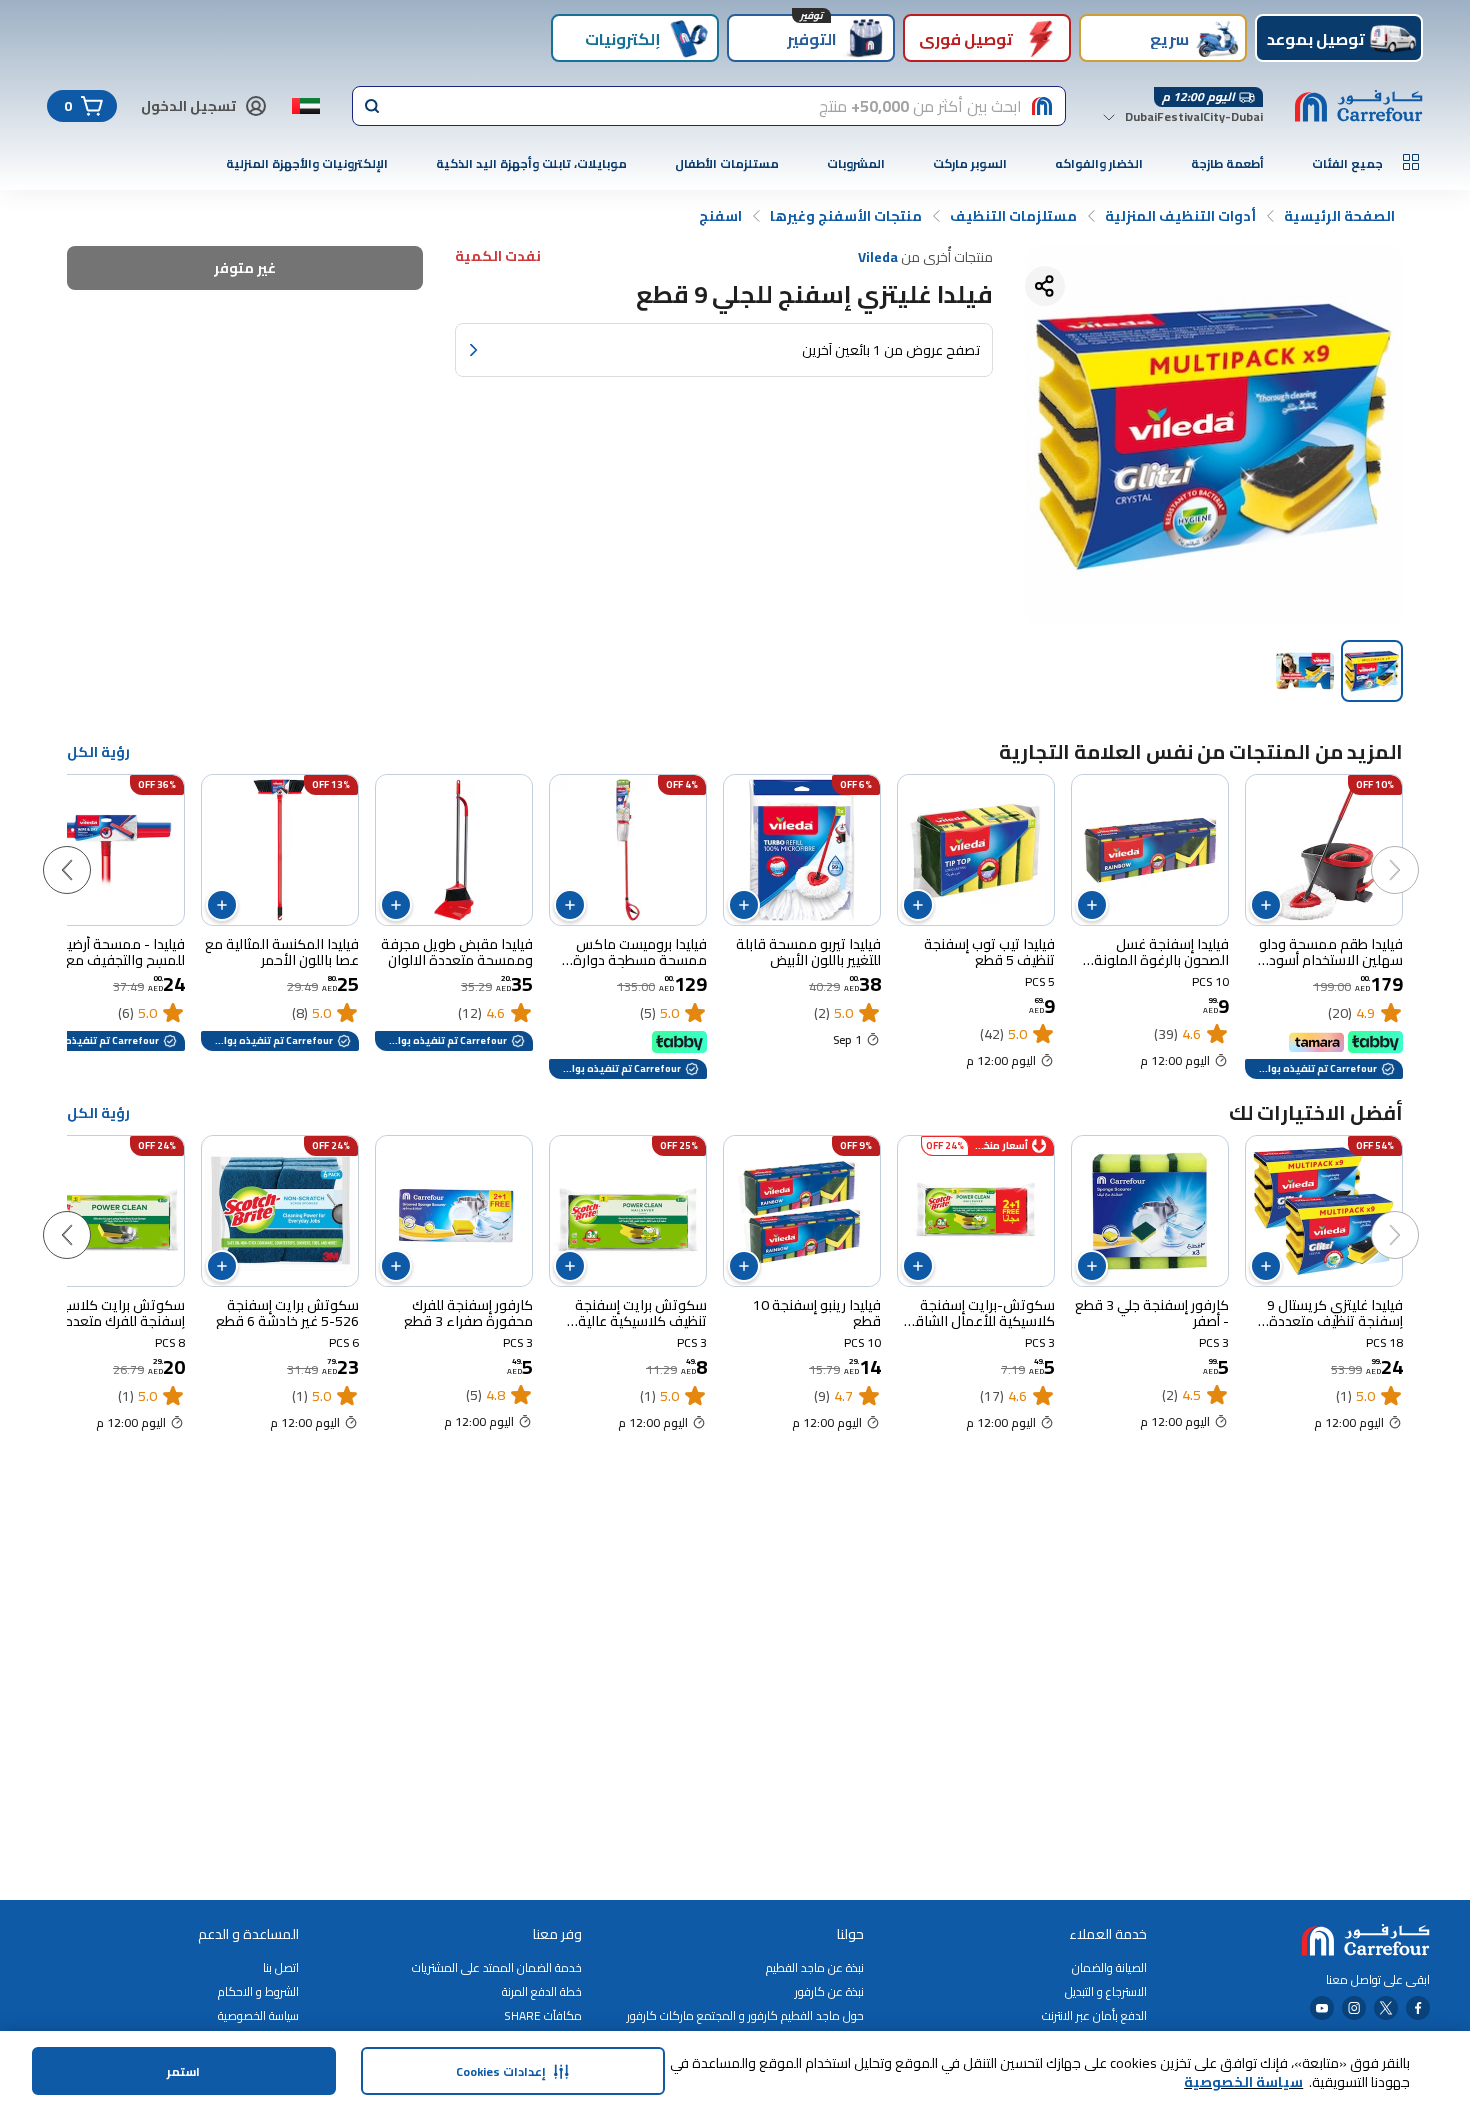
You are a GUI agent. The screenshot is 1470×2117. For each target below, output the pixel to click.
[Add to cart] (1266, 905)
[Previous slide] (1415, 850)
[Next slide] (87, 850)
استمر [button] (183, 2071)
